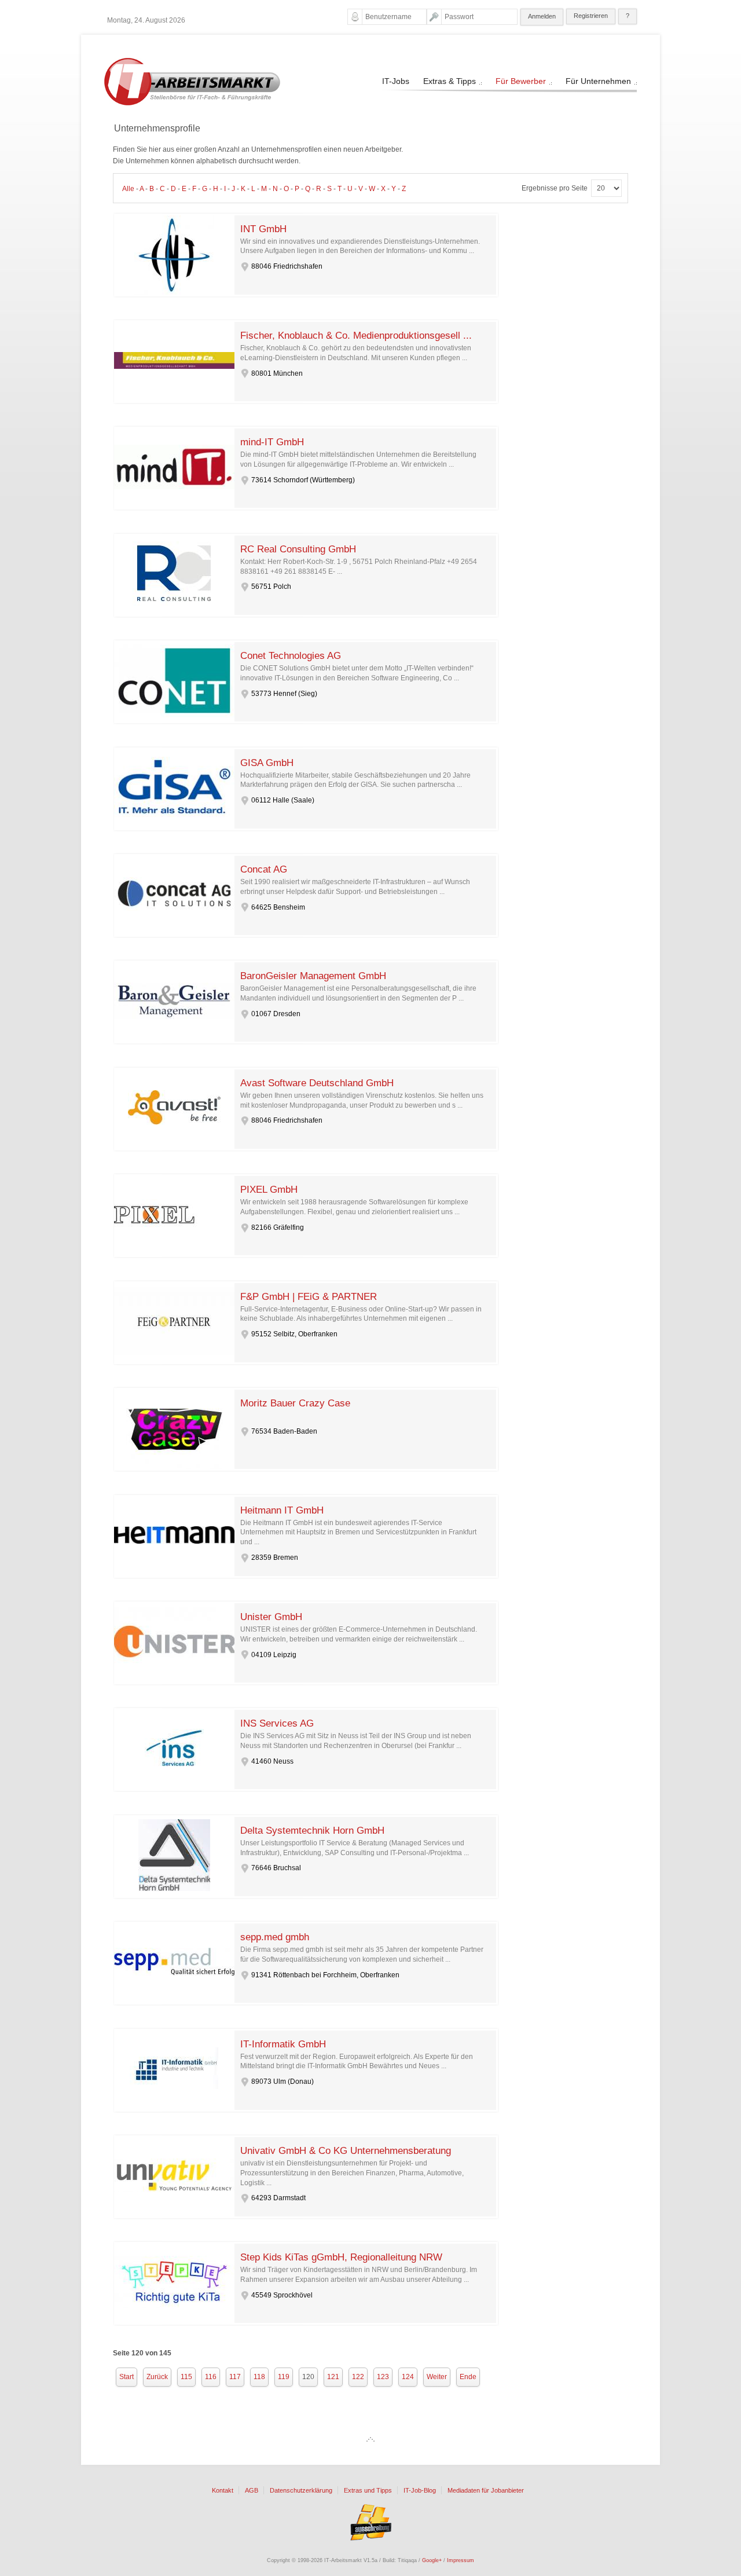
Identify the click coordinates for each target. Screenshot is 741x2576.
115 (186, 2377)
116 (211, 2377)
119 (284, 2377)
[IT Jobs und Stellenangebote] (192, 103)
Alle (128, 189)
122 (358, 2377)
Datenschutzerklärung (301, 2491)
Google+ (432, 2560)
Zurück (157, 2377)
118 (259, 2377)
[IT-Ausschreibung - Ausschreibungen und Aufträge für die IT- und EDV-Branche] (370, 2522)
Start (126, 2377)
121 (333, 2377)
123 (383, 2377)
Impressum (461, 2560)
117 (235, 2377)
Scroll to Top (370, 2439)
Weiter (437, 2377)
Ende (468, 2377)
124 (408, 2377)
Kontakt (223, 2491)
